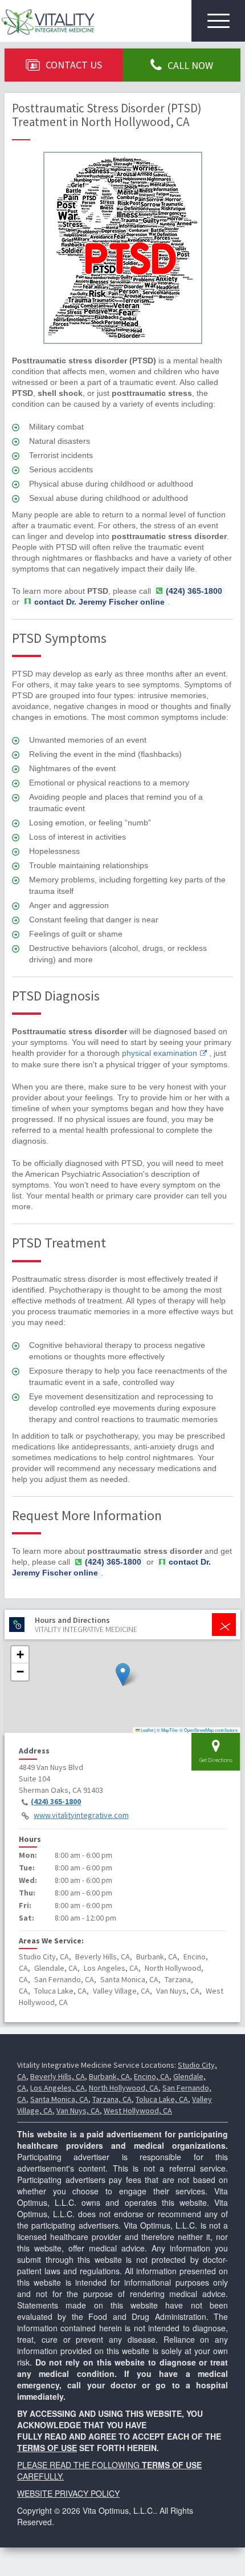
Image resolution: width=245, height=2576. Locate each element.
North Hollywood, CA (124, 2088)
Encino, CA (152, 2076)
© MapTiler (168, 1730)
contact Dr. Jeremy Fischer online (99, 602)
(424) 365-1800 (56, 1801)
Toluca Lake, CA (162, 2099)
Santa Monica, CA (59, 2099)
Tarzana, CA (112, 2099)
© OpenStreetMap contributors (209, 1730)
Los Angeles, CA (58, 2088)
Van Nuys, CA (78, 2111)
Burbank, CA (109, 2076)
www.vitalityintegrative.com (81, 1815)
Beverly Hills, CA (58, 2076)
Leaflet (146, 1730)
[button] (123, 1674)
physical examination (160, 1053)
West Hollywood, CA (138, 2111)
